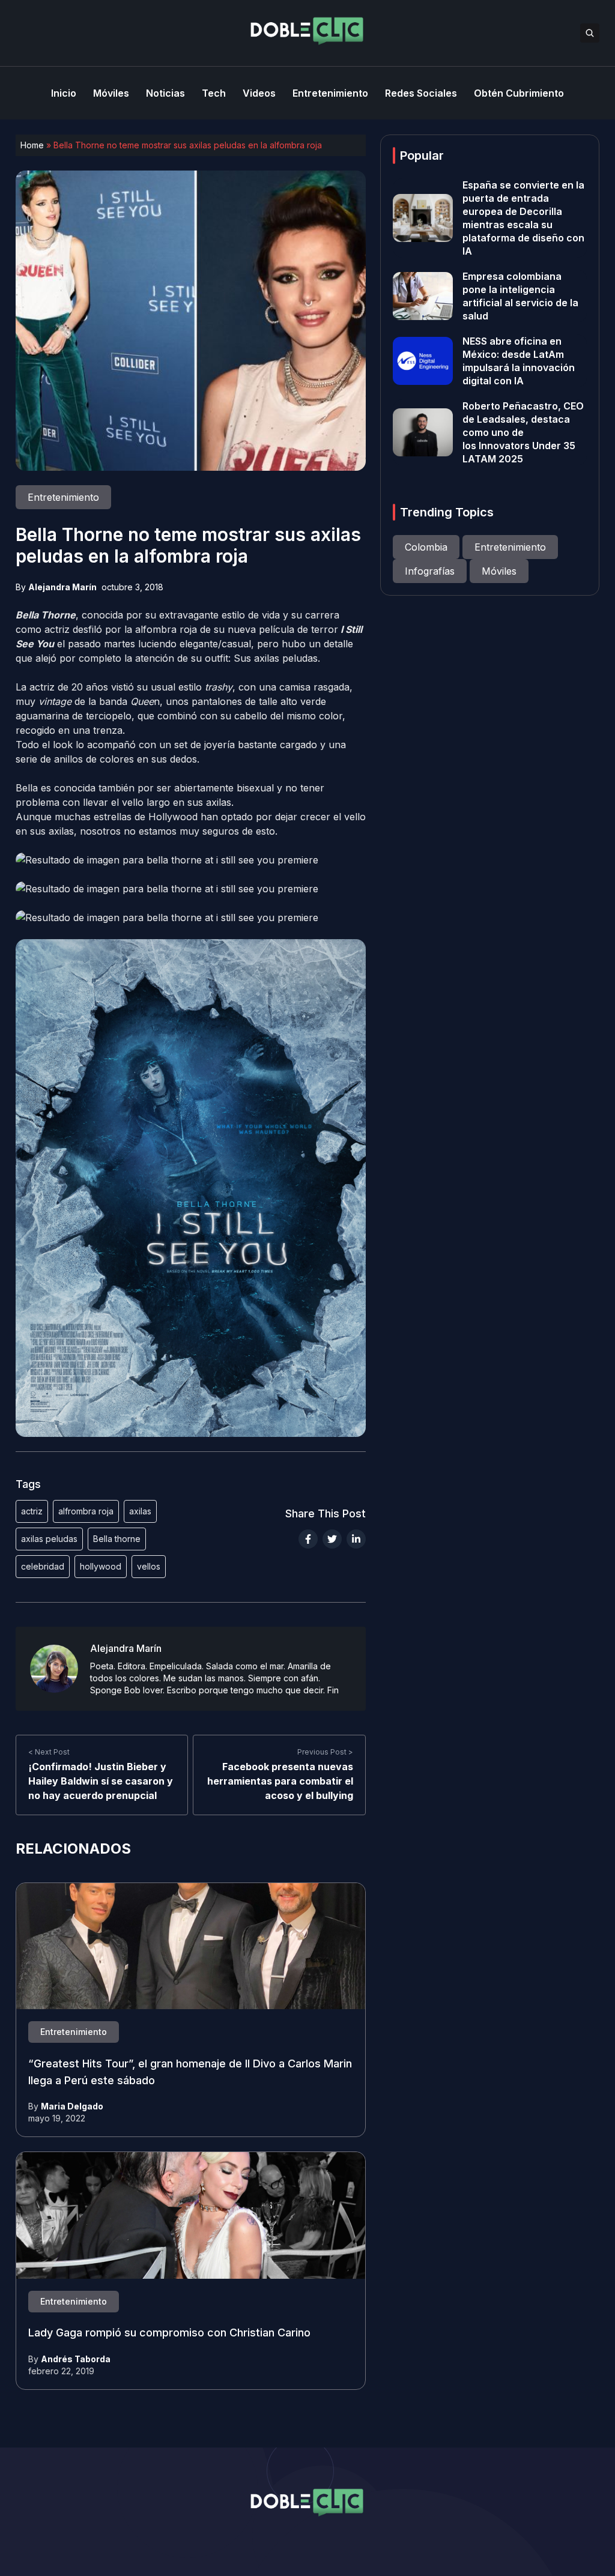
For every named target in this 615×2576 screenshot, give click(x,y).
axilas (140, 1511)
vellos (149, 1566)
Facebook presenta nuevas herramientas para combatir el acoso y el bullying (280, 1781)
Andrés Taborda (76, 2359)
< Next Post (49, 1752)
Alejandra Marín (62, 587)
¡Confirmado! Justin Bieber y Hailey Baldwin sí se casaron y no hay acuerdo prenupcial (101, 1781)
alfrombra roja (86, 1511)
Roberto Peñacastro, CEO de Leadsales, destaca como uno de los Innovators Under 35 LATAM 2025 (523, 432)
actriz (32, 1511)
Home (32, 145)
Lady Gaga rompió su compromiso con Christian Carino (169, 2333)
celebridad (43, 1566)
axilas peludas (49, 1539)
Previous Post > (325, 1752)
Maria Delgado (72, 2106)
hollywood (101, 1566)
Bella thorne (117, 1539)
